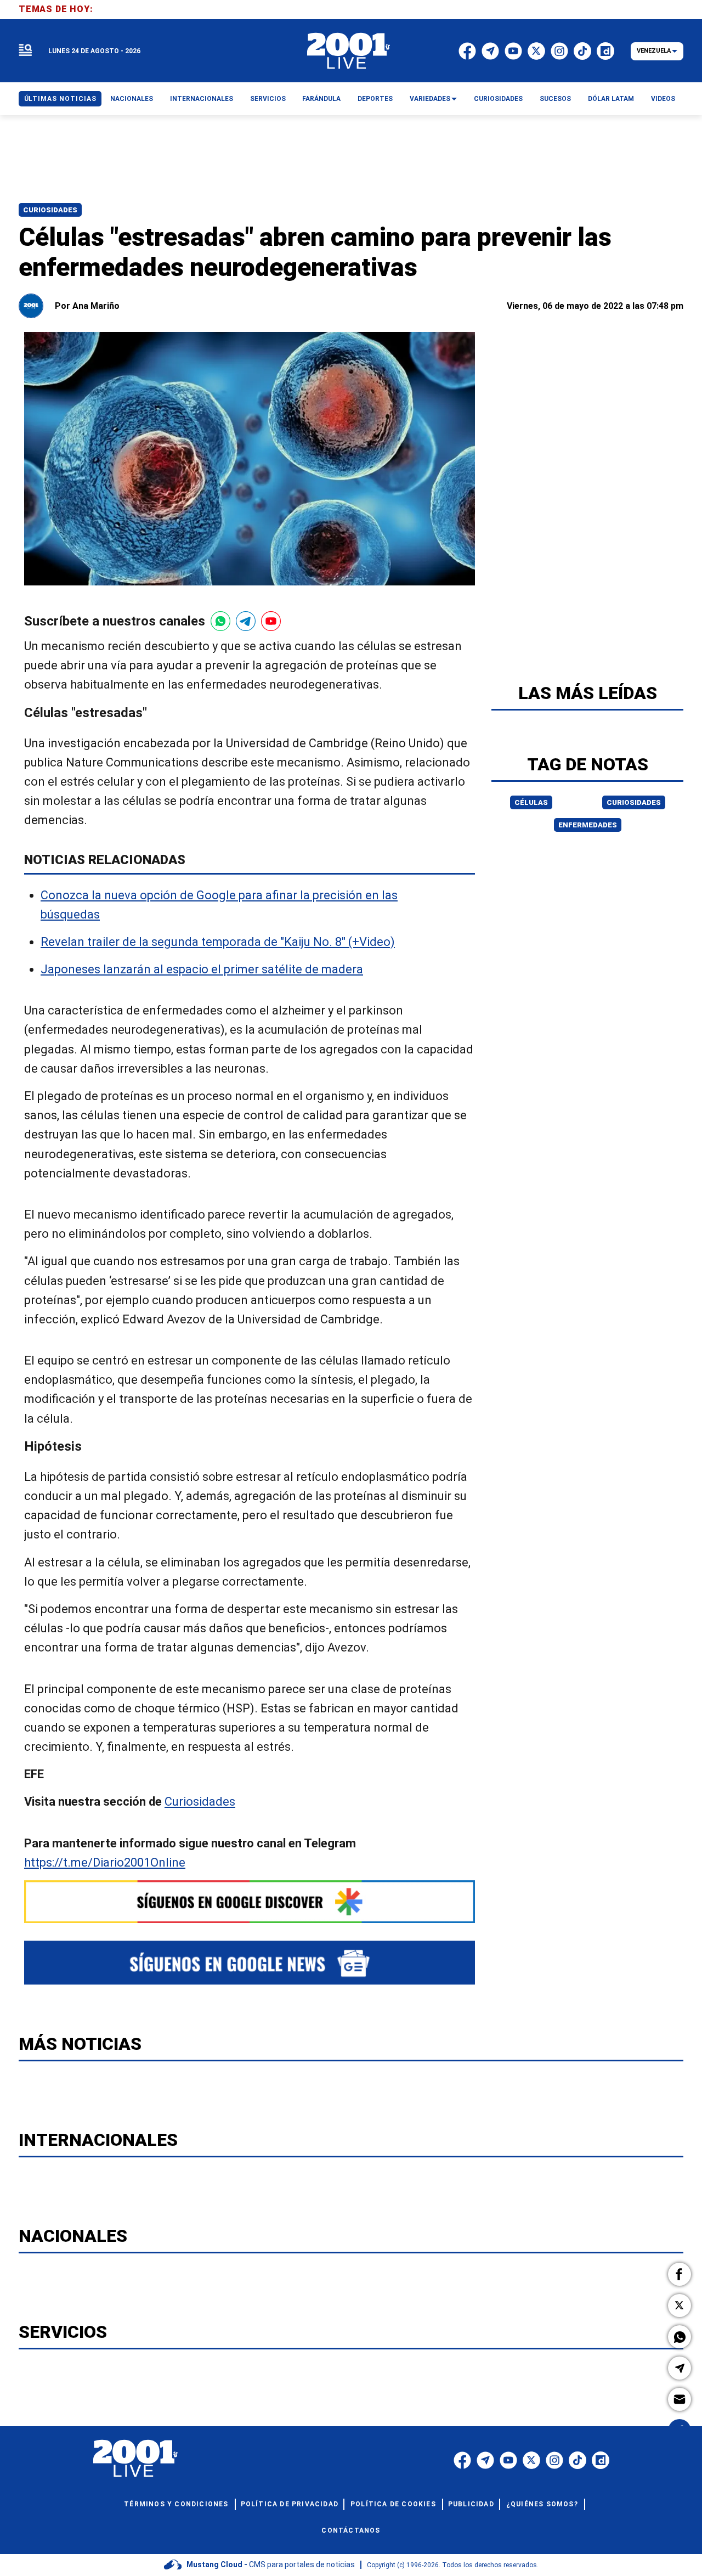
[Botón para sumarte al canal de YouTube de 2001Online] (271, 621)
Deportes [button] (375, 99)
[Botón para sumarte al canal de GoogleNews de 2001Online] (250, 1963)
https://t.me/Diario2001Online (105, 1862)
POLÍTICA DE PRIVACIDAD (290, 2504)
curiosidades (634, 802)
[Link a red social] (462, 2460)
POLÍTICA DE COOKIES (393, 2504)
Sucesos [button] (555, 99)
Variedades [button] (430, 99)
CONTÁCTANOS (351, 2530)
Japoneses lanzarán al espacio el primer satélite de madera (202, 969)
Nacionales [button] (132, 99)
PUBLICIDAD (471, 2504)
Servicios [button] (268, 99)
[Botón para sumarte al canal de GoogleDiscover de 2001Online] (250, 1902)
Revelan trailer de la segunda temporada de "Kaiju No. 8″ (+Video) (218, 942)
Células (531, 802)
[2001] (349, 51)
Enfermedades (588, 825)
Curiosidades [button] (498, 99)
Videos (663, 99)
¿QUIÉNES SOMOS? (542, 2504)
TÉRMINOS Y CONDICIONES (176, 2504)
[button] (680, 2274)
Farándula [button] (321, 99)
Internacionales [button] (202, 99)
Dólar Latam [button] (611, 99)
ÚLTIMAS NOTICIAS (60, 99)
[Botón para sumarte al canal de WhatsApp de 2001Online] (220, 621)
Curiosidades (50, 210)
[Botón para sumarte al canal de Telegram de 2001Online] (246, 621)
